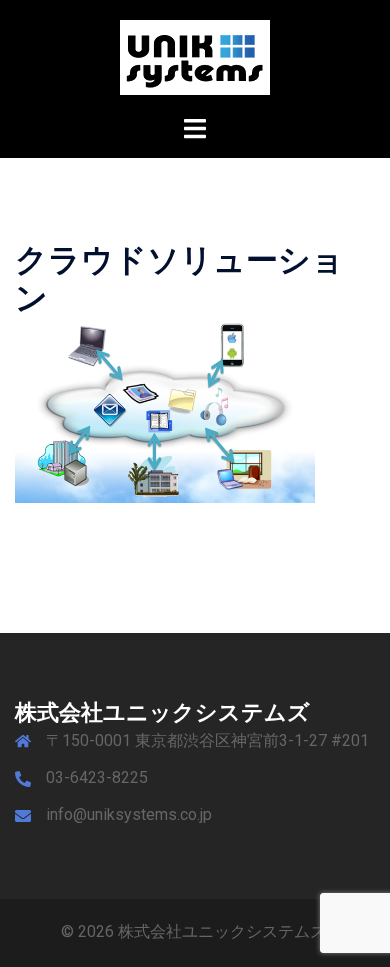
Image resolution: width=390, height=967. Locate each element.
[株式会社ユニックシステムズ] (195, 56)
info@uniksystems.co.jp (129, 814)
